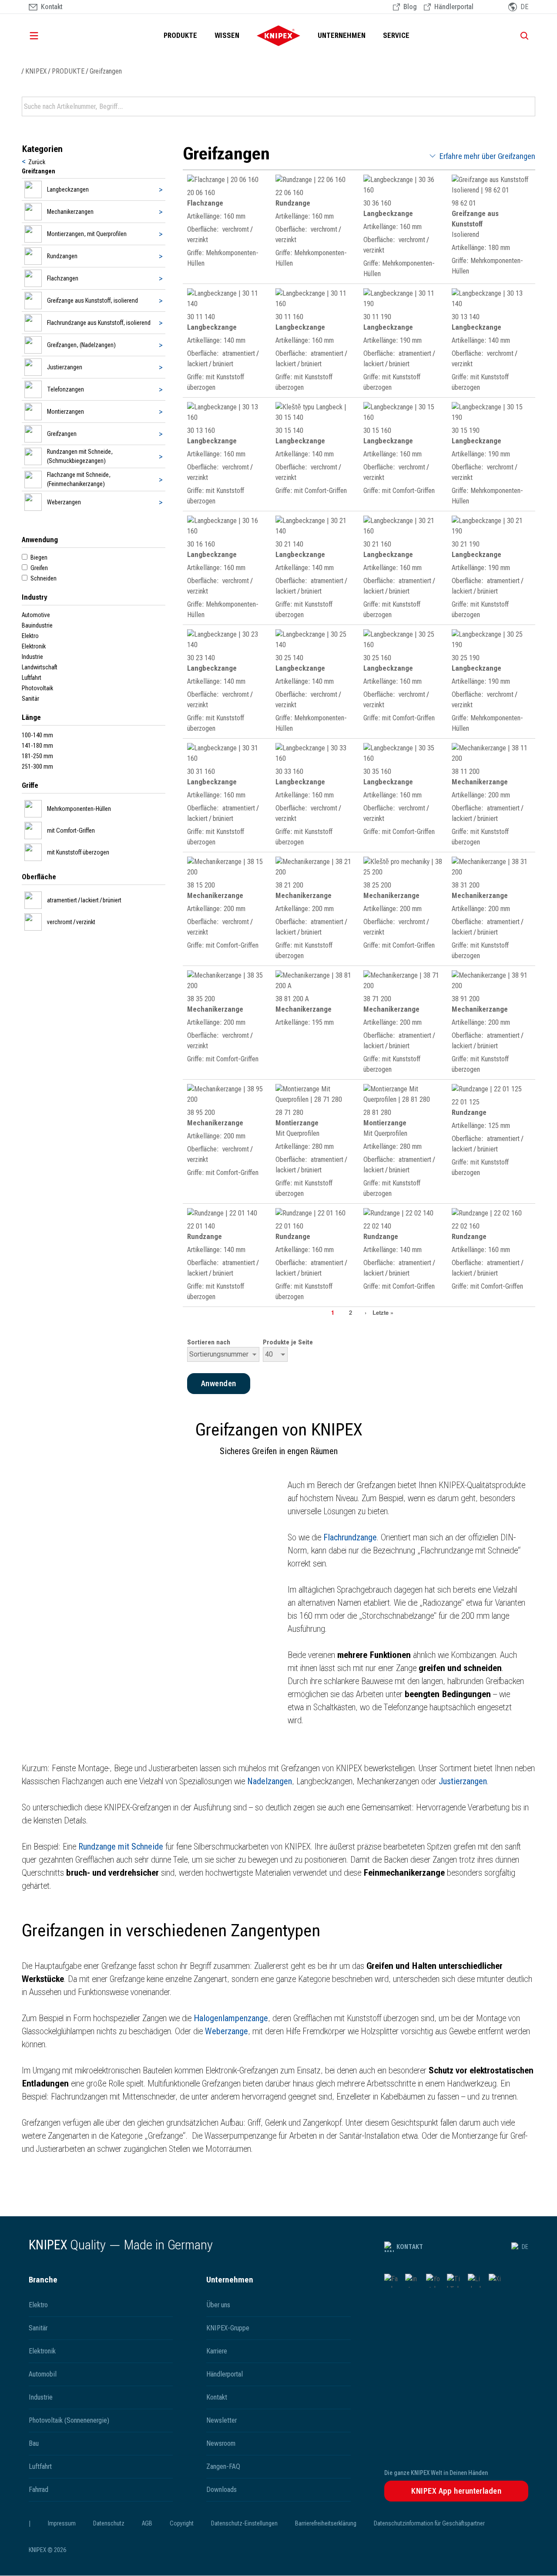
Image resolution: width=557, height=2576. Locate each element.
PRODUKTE (180, 35)
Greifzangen (106, 71)
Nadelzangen (270, 1781)
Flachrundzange (350, 1537)
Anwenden (528, 107)
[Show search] (521, 36)
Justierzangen (463, 1781)
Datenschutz (109, 2523)
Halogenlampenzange (231, 2018)
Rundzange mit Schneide (121, 1847)
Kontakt (410, 2247)
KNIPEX (36, 71)
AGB (147, 2523)
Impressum (62, 2523)
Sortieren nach (209, 1342)
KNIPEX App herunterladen (456, 2491)
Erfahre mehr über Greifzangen (487, 156)
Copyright (182, 2523)
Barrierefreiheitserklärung (326, 2523)
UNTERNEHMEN (342, 35)
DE (525, 2247)
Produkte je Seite (288, 1342)
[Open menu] (46, 36)
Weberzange (226, 2031)
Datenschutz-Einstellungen (244, 2523)
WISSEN (227, 35)
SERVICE (396, 35)
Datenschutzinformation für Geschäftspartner (429, 2523)
